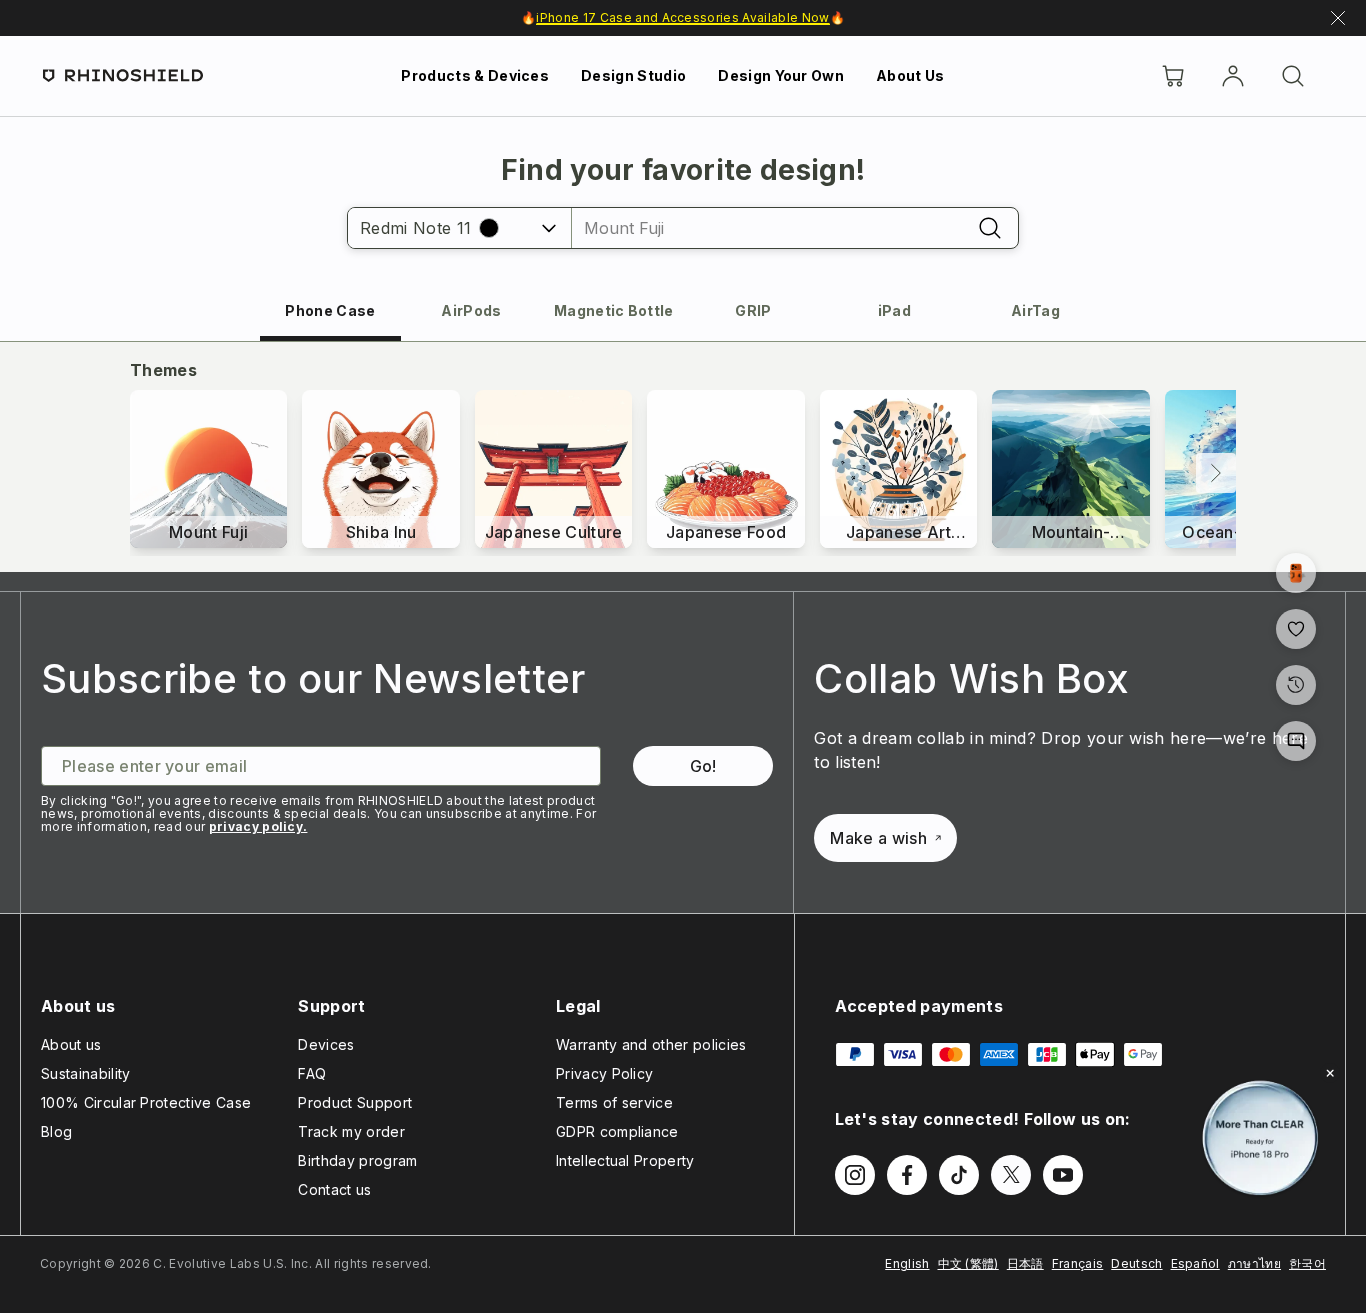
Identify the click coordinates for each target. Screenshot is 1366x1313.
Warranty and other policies (651, 1044)
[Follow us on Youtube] (1063, 1175)
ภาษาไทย (1254, 1263)
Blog (56, 1131)
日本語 (1025, 1263)
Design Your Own (781, 75)
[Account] (1233, 76)
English (907, 1263)
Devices (326, 1044)
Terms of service (614, 1102)
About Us (910, 75)
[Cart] (1173, 76)
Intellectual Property (625, 1160)
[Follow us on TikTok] (959, 1175)
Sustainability (85, 1073)
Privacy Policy (604, 1073)
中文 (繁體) (968, 1263)
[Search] (1293, 76)
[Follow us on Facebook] (907, 1175)
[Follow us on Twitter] (1011, 1175)
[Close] (1330, 1073)
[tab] (330, 310)
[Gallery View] (1296, 573)
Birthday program (357, 1160)
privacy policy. (258, 826)
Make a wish (878, 838)
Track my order (351, 1131)
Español (1195, 1263)
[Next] (1216, 473)
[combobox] (767, 228)
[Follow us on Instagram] (855, 1175)
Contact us (334, 1189)
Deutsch (1136, 1263)
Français (1078, 1263)
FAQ (312, 1073)
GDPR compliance (617, 1131)
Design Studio (633, 75)
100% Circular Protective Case (146, 1102)
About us (71, 1044)
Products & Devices (475, 75)
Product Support (355, 1102)
